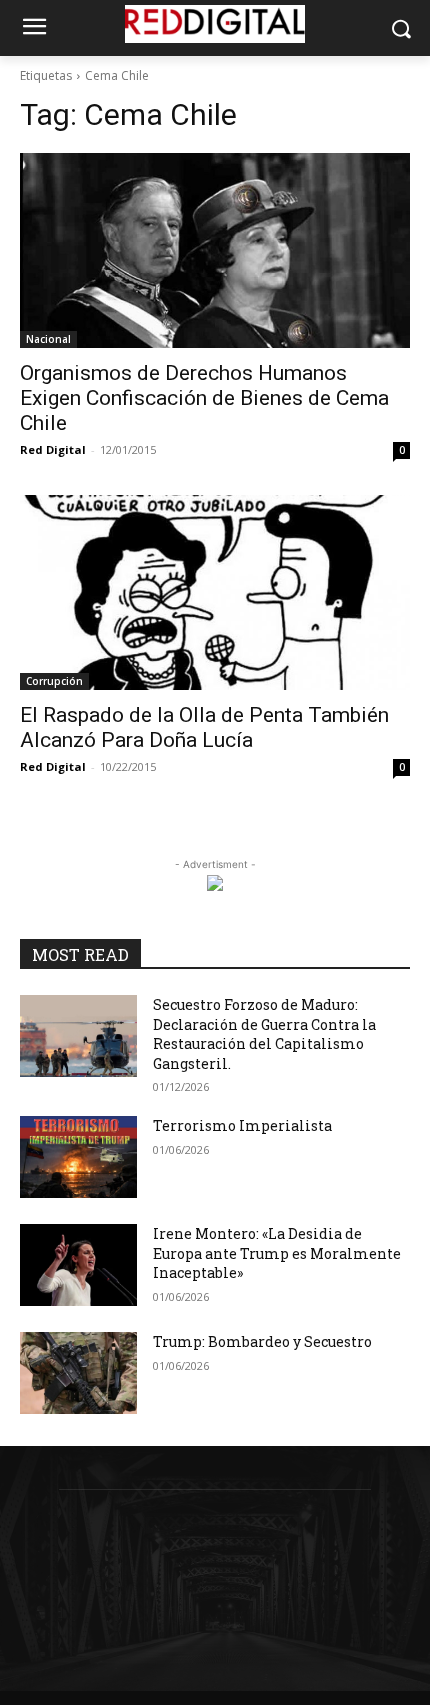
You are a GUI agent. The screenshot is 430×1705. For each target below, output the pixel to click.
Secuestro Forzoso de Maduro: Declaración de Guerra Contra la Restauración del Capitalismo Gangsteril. (264, 1034)
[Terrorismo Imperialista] (78, 1157)
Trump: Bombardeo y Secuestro (262, 1341)
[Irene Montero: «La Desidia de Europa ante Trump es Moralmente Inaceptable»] (78, 1265)
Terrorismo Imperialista (242, 1125)
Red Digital (53, 449)
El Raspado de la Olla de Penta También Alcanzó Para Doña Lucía (204, 727)
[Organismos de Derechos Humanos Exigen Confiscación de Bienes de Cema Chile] (215, 250)
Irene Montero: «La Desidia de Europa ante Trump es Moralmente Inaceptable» (277, 1253)
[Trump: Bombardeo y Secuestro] (78, 1373)
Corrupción (54, 681)
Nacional (48, 339)
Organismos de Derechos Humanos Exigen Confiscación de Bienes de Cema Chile (204, 398)
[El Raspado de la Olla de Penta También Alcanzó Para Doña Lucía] (215, 592)
